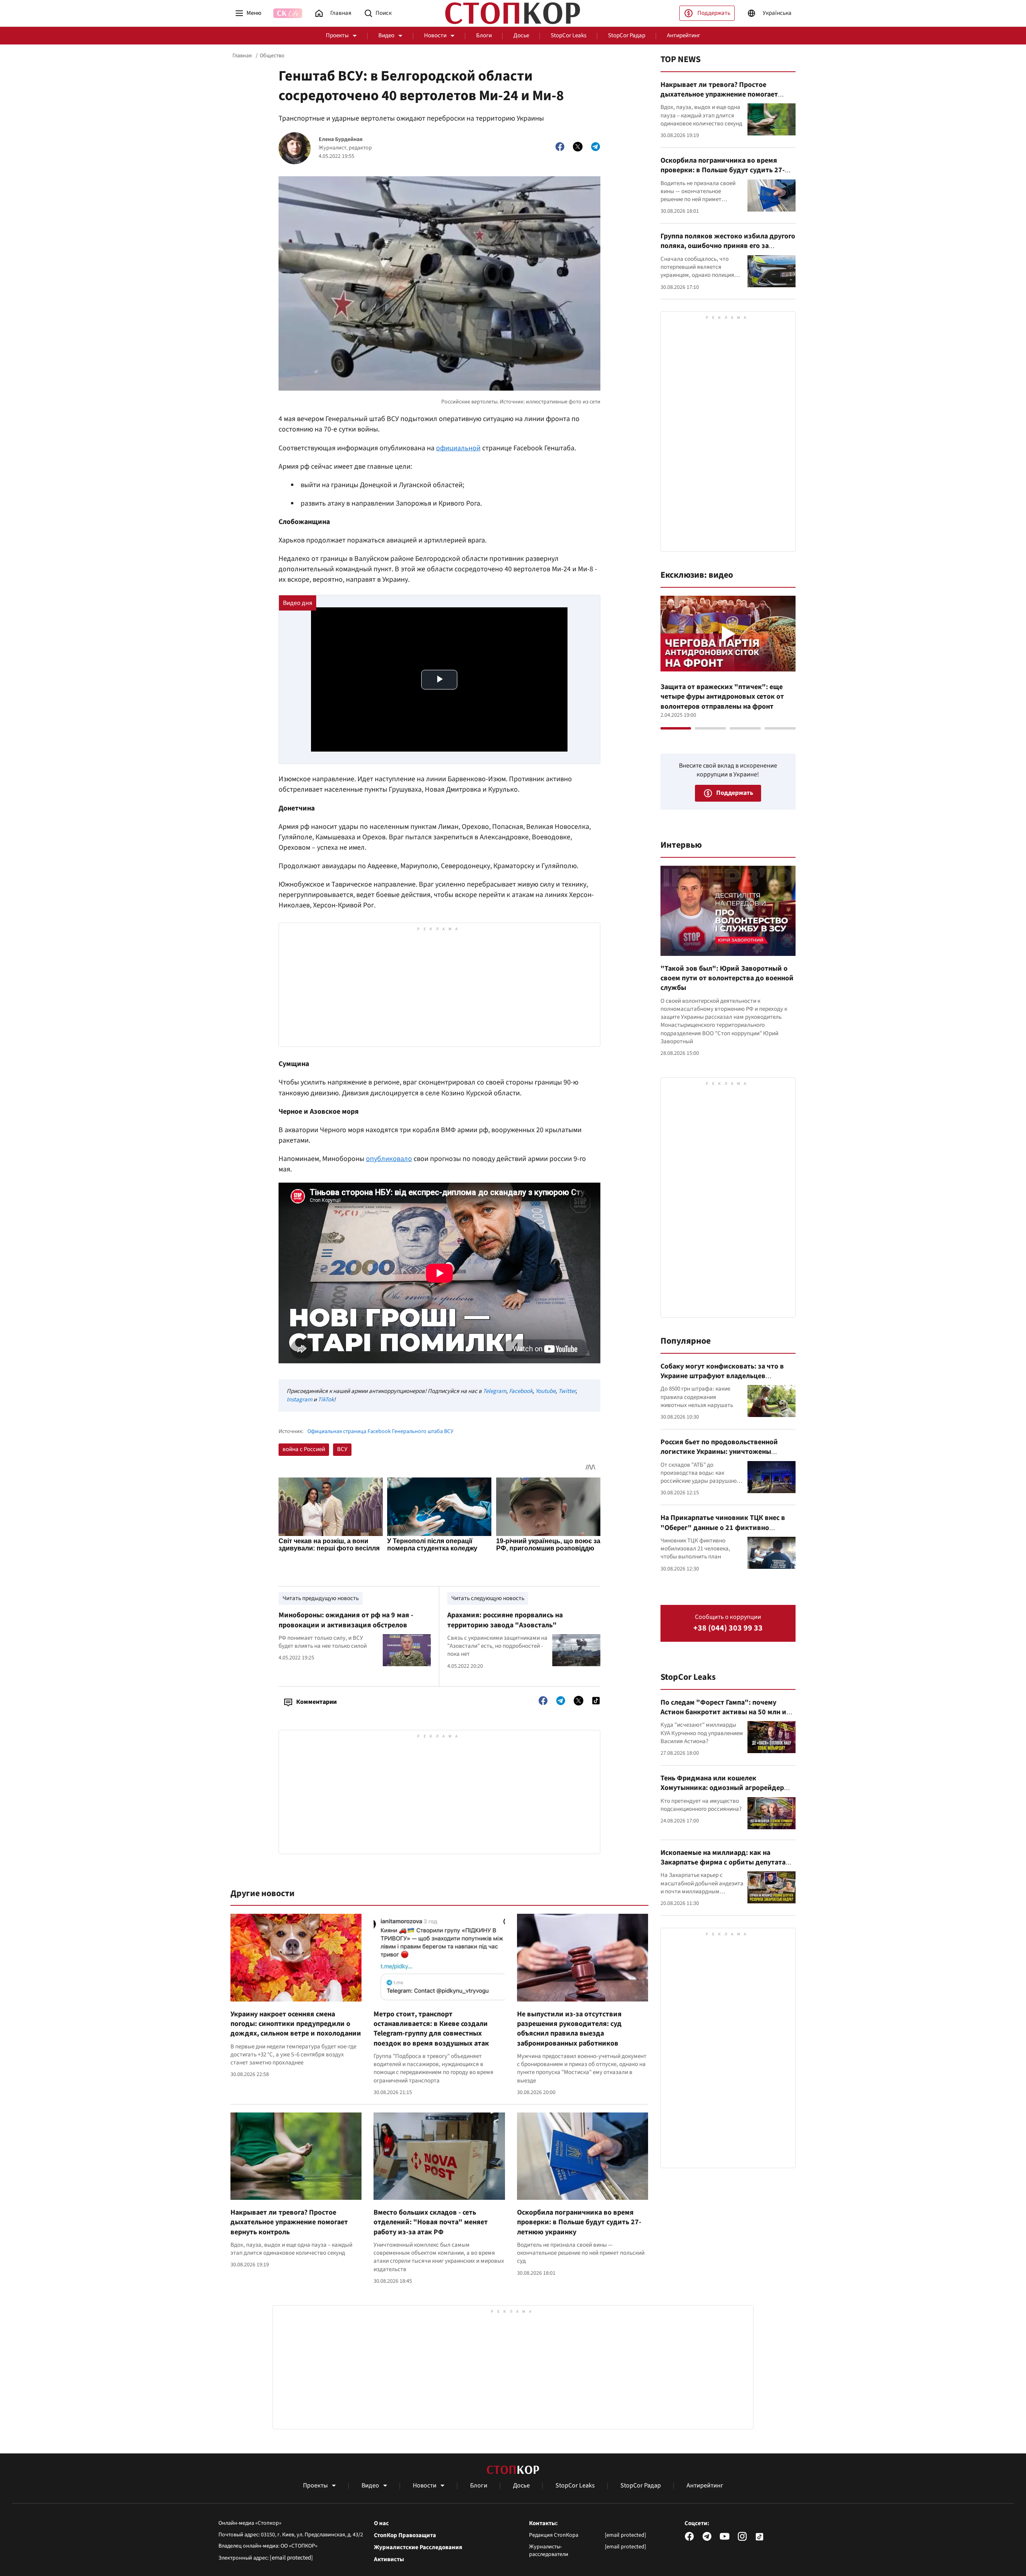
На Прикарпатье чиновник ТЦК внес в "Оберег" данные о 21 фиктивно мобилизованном (723, 1528)
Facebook (521, 1391)
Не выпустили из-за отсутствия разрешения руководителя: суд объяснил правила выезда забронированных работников (569, 2029)
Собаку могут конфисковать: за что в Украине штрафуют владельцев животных (722, 1376)
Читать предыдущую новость (321, 1598)
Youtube (545, 1391)
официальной (458, 448)
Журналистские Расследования (418, 2548)
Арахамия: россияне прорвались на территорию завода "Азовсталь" (505, 1620)
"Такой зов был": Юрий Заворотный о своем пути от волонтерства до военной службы (727, 978)
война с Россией (304, 1449)
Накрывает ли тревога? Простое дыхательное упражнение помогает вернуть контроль (289, 2222)
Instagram (299, 1400)
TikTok (326, 1400)
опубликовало (389, 1159)
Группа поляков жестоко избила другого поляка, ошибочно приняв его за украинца (728, 246)
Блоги (484, 35)
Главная (242, 56)
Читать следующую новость (488, 1598)
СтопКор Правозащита (405, 2536)
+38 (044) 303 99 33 (728, 1628)
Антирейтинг (684, 35)
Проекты (337, 35)
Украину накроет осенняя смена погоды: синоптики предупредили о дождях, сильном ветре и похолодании (296, 2024)
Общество (272, 56)
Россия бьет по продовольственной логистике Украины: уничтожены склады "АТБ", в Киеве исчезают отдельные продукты (719, 1457)
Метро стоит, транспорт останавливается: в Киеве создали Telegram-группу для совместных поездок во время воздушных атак (431, 2029)
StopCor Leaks (569, 35)
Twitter (567, 1391)
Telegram (495, 1391)
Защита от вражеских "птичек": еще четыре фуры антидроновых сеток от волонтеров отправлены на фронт (722, 697)
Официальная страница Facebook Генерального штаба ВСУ (380, 1432)
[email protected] (291, 2558)
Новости (435, 35)
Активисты (389, 2560)
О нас (381, 2524)
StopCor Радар (627, 35)
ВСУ (342, 1449)
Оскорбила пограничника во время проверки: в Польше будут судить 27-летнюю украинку (579, 2222)
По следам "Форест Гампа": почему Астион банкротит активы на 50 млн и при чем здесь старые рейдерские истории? (723, 1717)
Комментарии (316, 1702)
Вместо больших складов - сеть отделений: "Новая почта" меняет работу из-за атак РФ (431, 2222)
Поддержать (714, 13)
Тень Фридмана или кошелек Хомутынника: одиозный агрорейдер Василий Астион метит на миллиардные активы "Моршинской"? (727, 1793)
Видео (386, 35)
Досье (521, 35)
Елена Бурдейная (341, 140)
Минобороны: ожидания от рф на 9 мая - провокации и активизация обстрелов (346, 1620)
